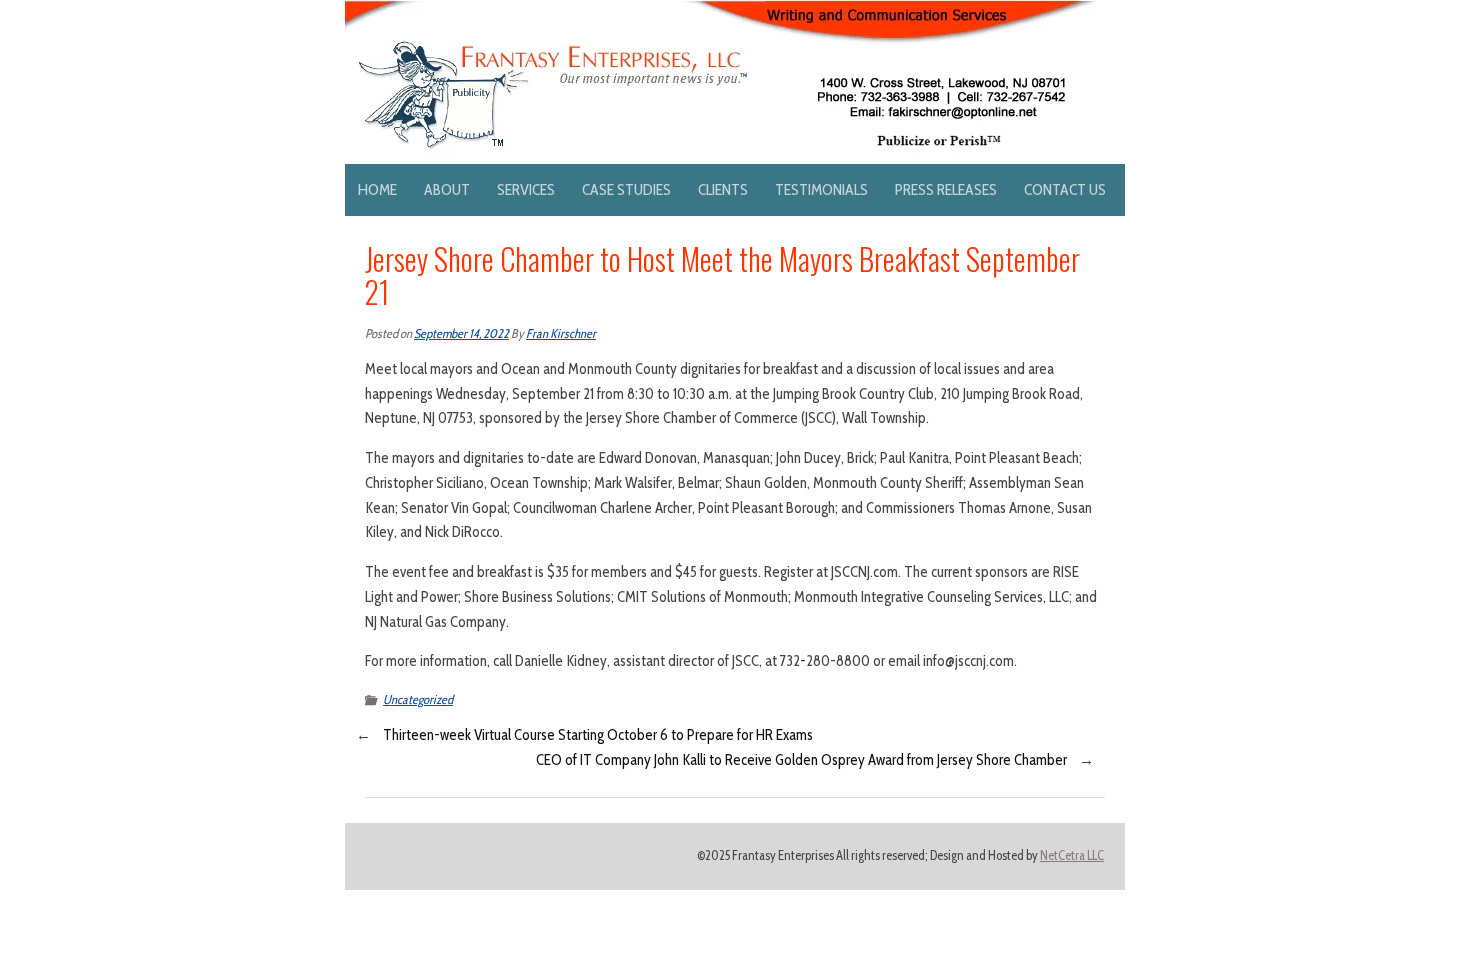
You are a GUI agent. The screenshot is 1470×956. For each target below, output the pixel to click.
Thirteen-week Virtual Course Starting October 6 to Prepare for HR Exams (598, 735)
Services (526, 189)
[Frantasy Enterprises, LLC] (721, 12)
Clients (723, 189)
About (447, 189)
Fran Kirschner (561, 333)
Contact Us (1065, 189)
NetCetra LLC (1072, 855)
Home (377, 189)
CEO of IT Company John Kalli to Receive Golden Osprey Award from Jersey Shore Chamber (801, 760)
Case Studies (626, 189)
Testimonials (821, 189)
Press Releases (946, 189)
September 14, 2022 (461, 333)
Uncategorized (418, 699)
